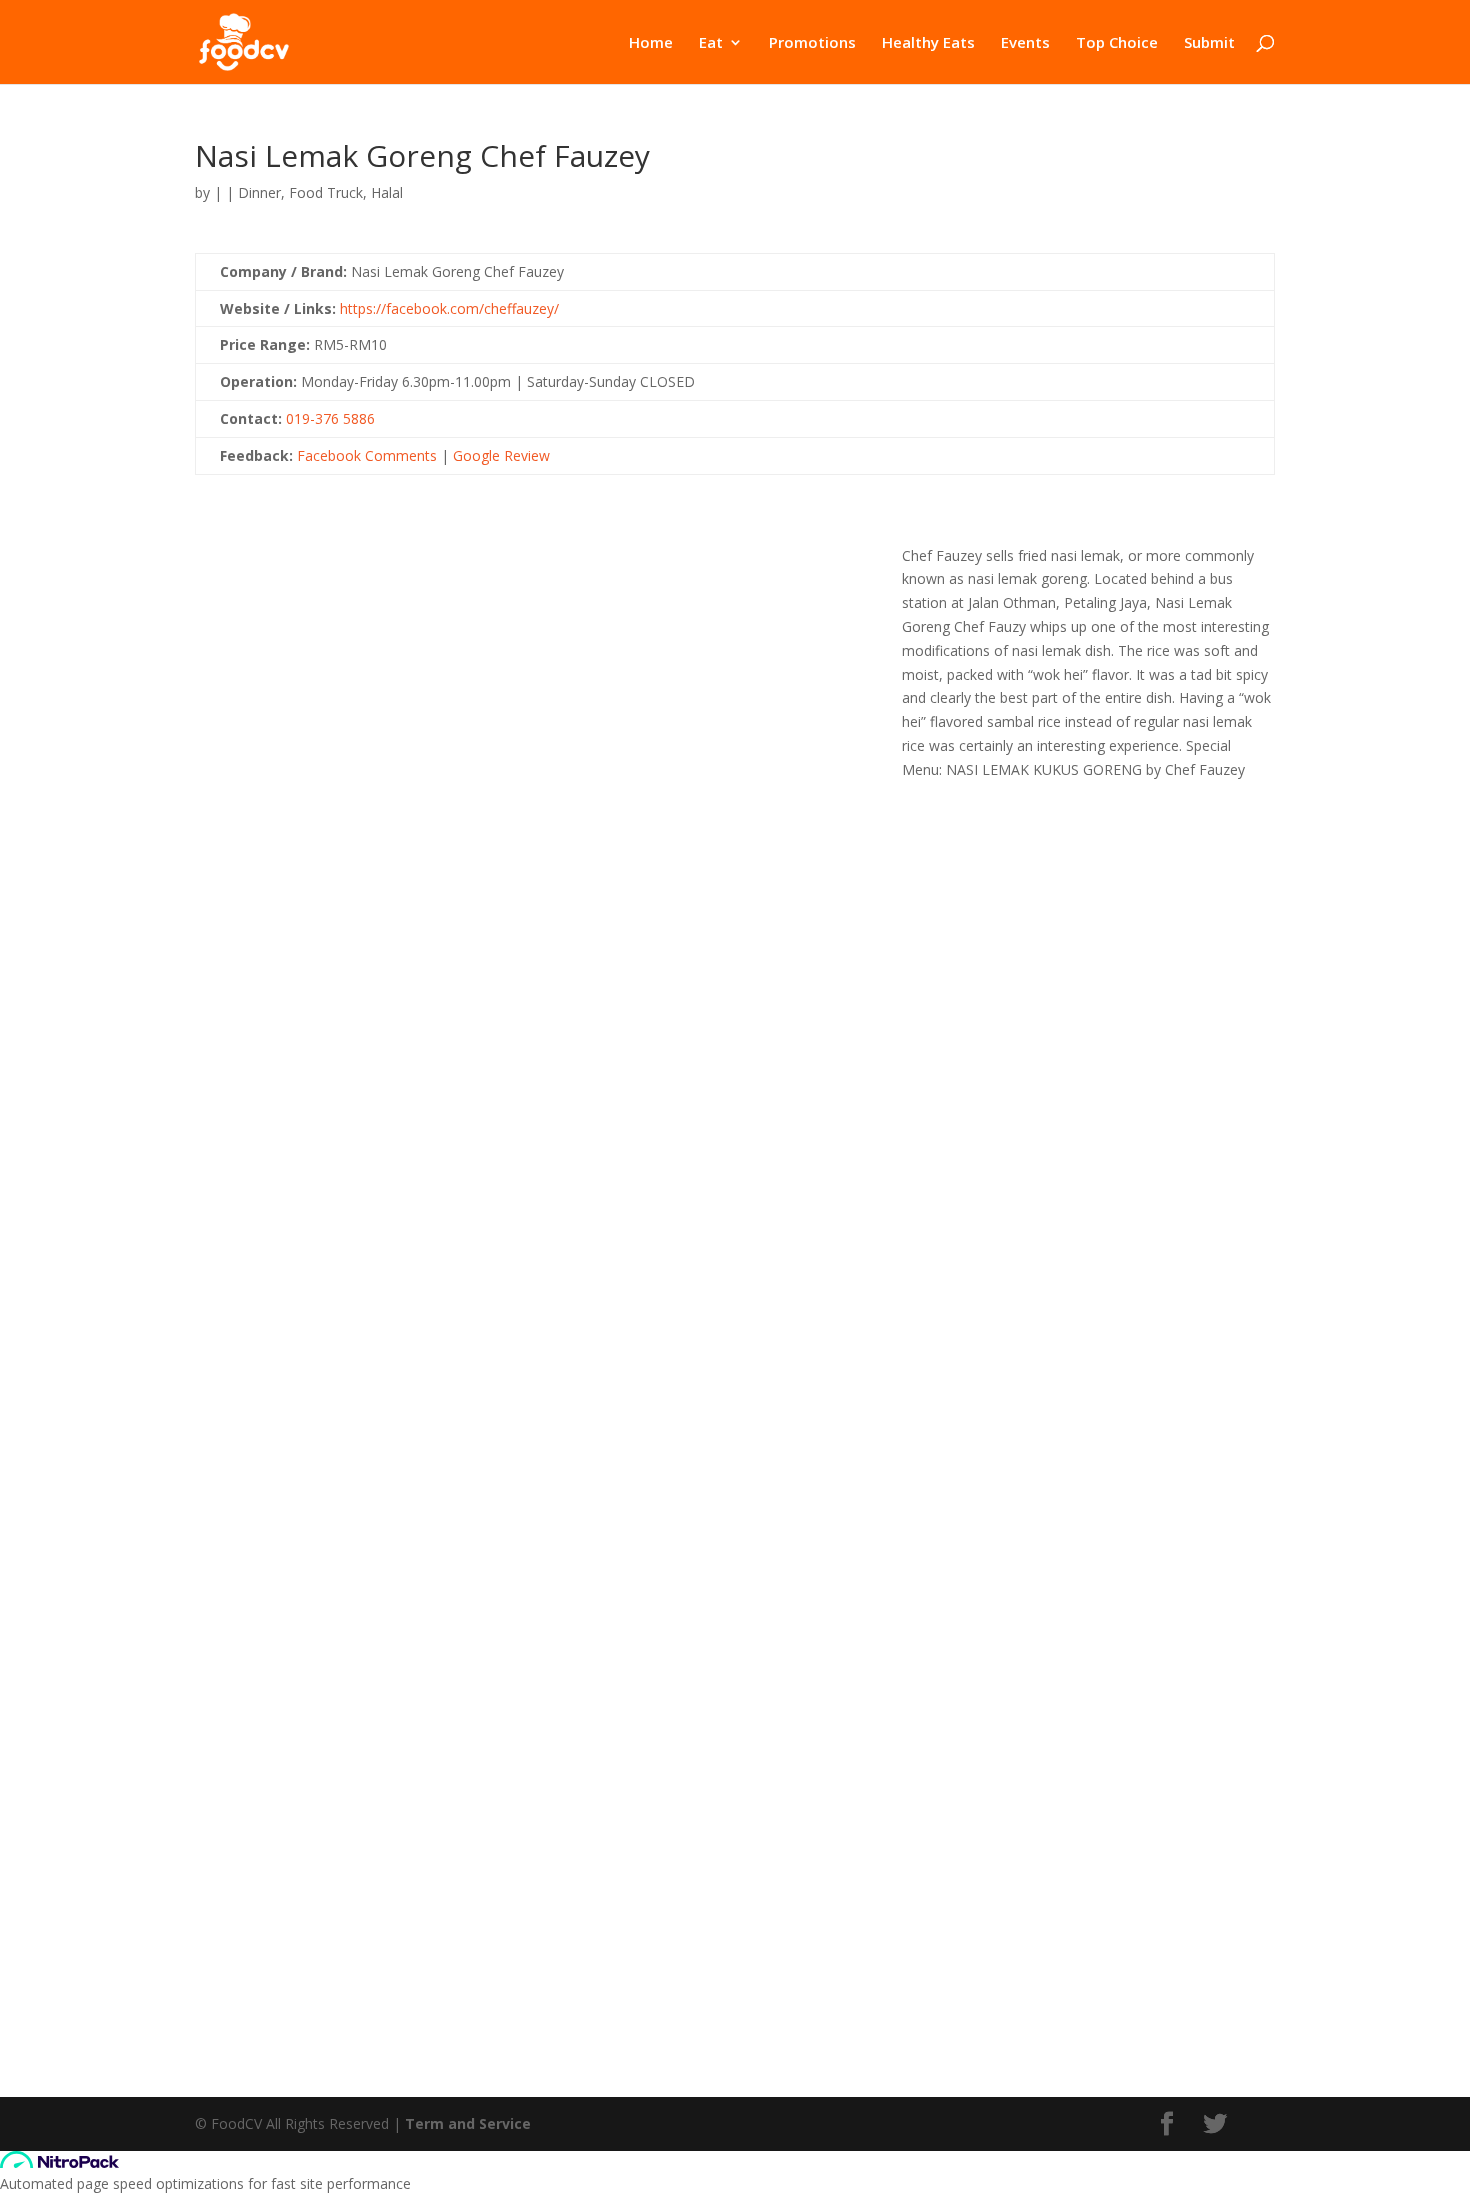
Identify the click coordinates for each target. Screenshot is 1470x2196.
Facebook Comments (367, 455)
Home (651, 43)
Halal (387, 192)
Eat (711, 43)
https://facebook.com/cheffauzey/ (449, 308)
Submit (1209, 43)
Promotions (812, 43)
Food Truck (326, 192)
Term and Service (468, 2123)
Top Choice (1117, 43)
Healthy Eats (928, 43)
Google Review (501, 455)
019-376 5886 (330, 418)
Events (1025, 43)
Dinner (259, 192)
